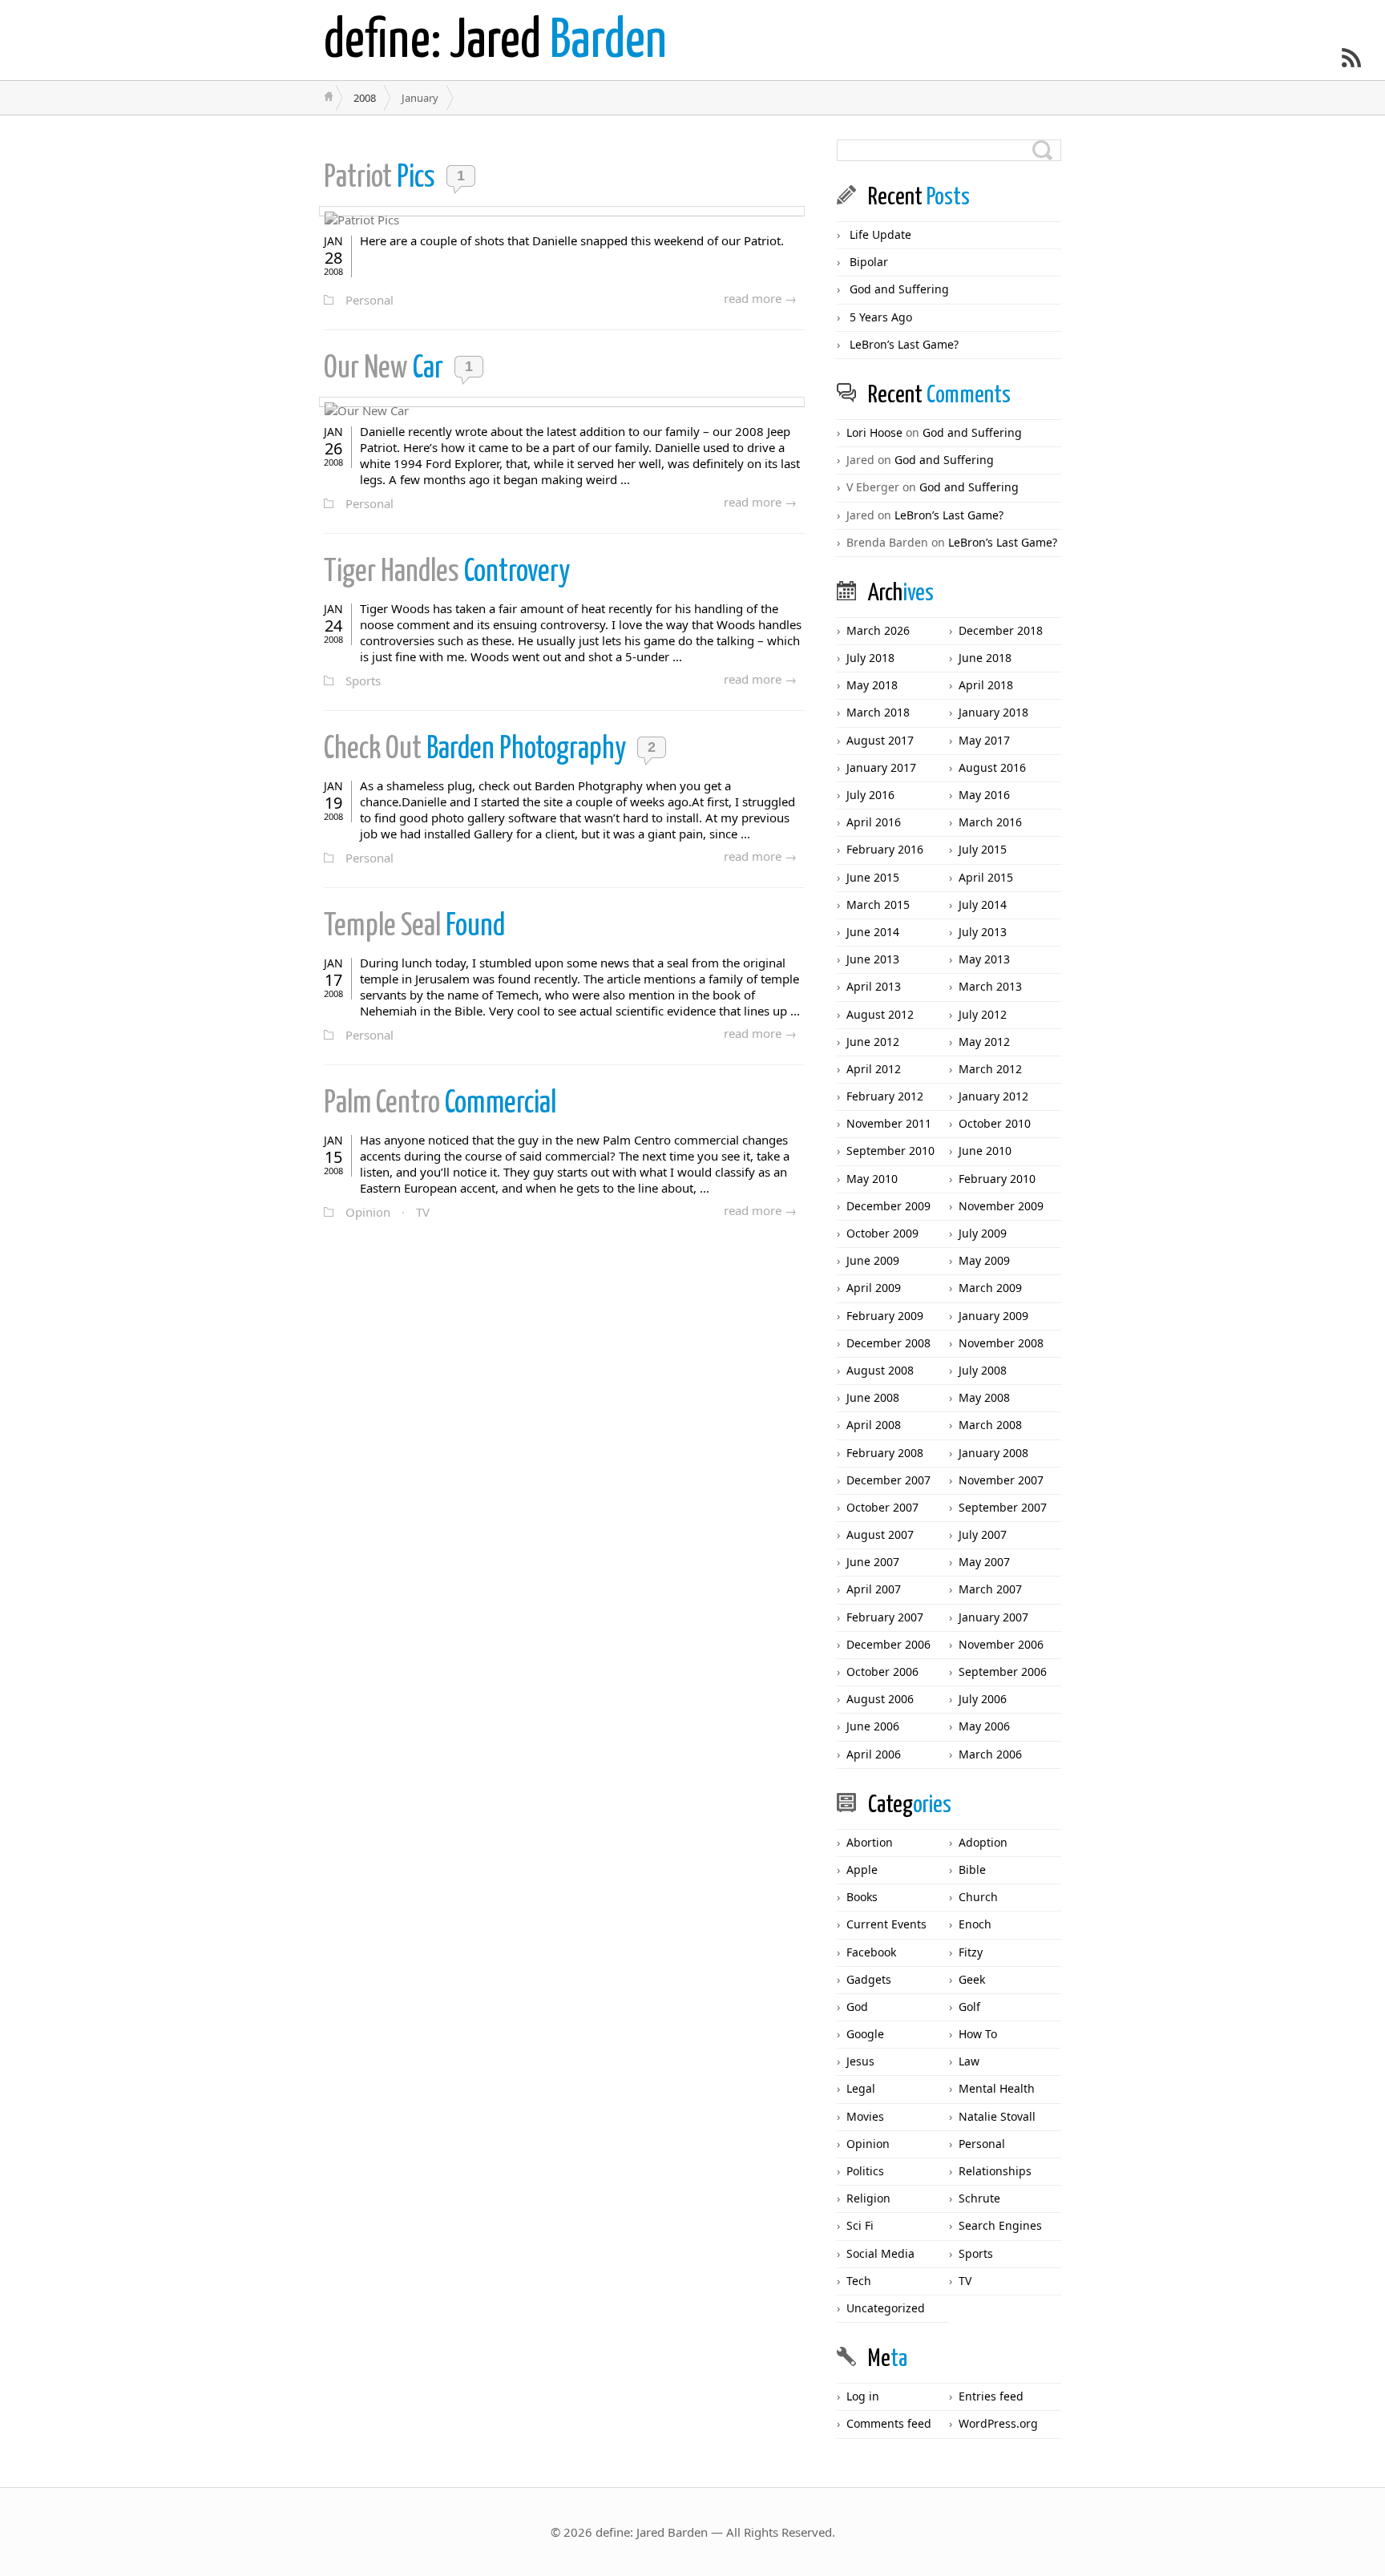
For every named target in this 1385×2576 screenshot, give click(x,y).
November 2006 (1001, 1644)
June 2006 (873, 1726)
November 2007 (1001, 1480)
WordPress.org (998, 2423)
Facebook (871, 1952)
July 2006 (983, 1699)
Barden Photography (477, 750)
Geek (972, 1979)
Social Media (880, 2253)
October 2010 (995, 1123)
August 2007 (880, 1534)
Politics (865, 2171)
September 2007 (1003, 1507)
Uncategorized (886, 2308)
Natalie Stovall (997, 2116)
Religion (868, 2198)
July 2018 (870, 658)
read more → (760, 298)
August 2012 (880, 1014)
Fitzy (971, 1952)
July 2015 (983, 849)
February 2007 (885, 1617)
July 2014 (983, 904)
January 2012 (993, 1096)
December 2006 (888, 1644)
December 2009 (888, 1206)
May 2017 (984, 740)
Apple (862, 1869)
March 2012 (990, 1069)
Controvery (447, 573)
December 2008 (888, 1343)
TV (423, 1212)
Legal (861, 2088)
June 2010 (985, 1151)
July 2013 (983, 932)
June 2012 (873, 1042)
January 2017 (881, 767)
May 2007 (984, 1562)
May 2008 (984, 1397)
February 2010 (997, 1179)
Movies (865, 2116)
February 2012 (885, 1096)
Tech (859, 2281)
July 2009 (983, 1233)
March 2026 (878, 630)
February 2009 (885, 1316)
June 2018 (985, 658)
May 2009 (984, 1260)
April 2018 (986, 685)
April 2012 (874, 1069)
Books (862, 1897)
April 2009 (874, 1288)
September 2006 (1003, 1672)
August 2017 (880, 740)
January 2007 (993, 1617)
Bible (972, 1869)
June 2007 (873, 1562)
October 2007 (882, 1507)
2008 (365, 98)
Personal (369, 300)
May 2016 (984, 795)
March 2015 (878, 904)
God (857, 2007)
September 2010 (890, 1151)
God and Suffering (899, 289)
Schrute (979, 2198)
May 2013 (984, 959)
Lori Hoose (874, 432)
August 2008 (880, 1370)
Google (865, 2034)
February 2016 (885, 849)
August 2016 (992, 767)
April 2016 (874, 822)
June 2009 (873, 1260)
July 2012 (983, 1014)
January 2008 (993, 1453)
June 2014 (873, 932)
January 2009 (993, 1316)
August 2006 (880, 1699)
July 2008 (983, 1370)
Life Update (880, 234)
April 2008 (874, 1425)
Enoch (975, 1924)
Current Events (886, 1924)
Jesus (860, 2061)
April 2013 (874, 986)
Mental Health (997, 2088)
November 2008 (1001, 1343)
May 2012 (984, 1042)
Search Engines (1000, 2225)
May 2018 (872, 685)
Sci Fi (860, 2225)
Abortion (870, 1842)
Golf (969, 2007)
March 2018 (878, 712)
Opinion (368, 1212)
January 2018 (993, 712)
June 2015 (873, 877)
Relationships (995, 2171)
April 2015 (986, 877)
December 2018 (1001, 630)
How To (978, 2034)
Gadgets (869, 1979)
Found (414, 927)
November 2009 (1001, 1206)
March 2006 (990, 1754)
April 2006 (874, 1754)
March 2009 (990, 1288)
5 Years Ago (881, 317)
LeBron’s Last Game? (904, 344)
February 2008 (885, 1453)
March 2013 (990, 986)
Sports (363, 680)
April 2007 (874, 1589)
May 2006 (984, 1726)
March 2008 (990, 1425)
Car (386, 369)
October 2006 (882, 1672)
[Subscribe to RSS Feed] (1351, 58)
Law (969, 2061)
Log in (863, 2396)
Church (978, 1897)
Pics (382, 178)
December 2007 (888, 1480)
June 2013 (873, 959)
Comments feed (889, 2423)
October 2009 (882, 1233)
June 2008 (873, 1397)
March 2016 (990, 822)
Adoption (983, 1842)
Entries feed (991, 2396)
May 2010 (872, 1179)
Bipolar (869, 262)
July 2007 (983, 1534)
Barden (495, 42)
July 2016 (870, 795)
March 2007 (990, 1589)
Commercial (440, 1104)
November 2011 (889, 1123)
